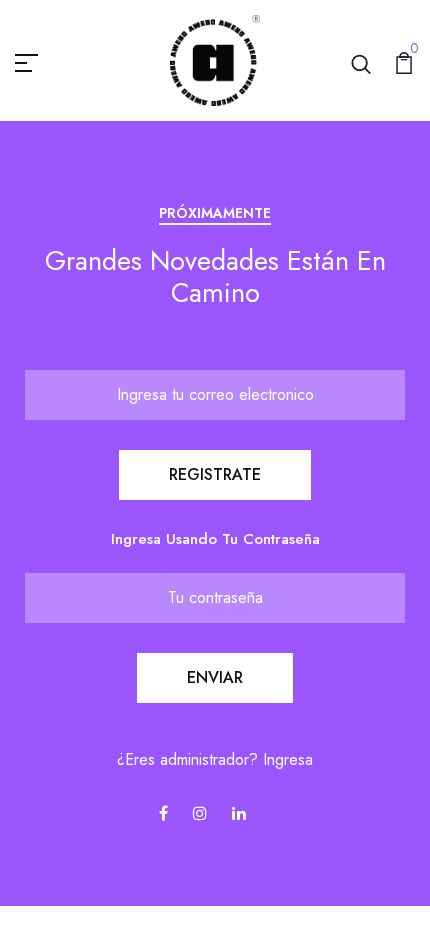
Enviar (215, 677)
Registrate (215, 474)
